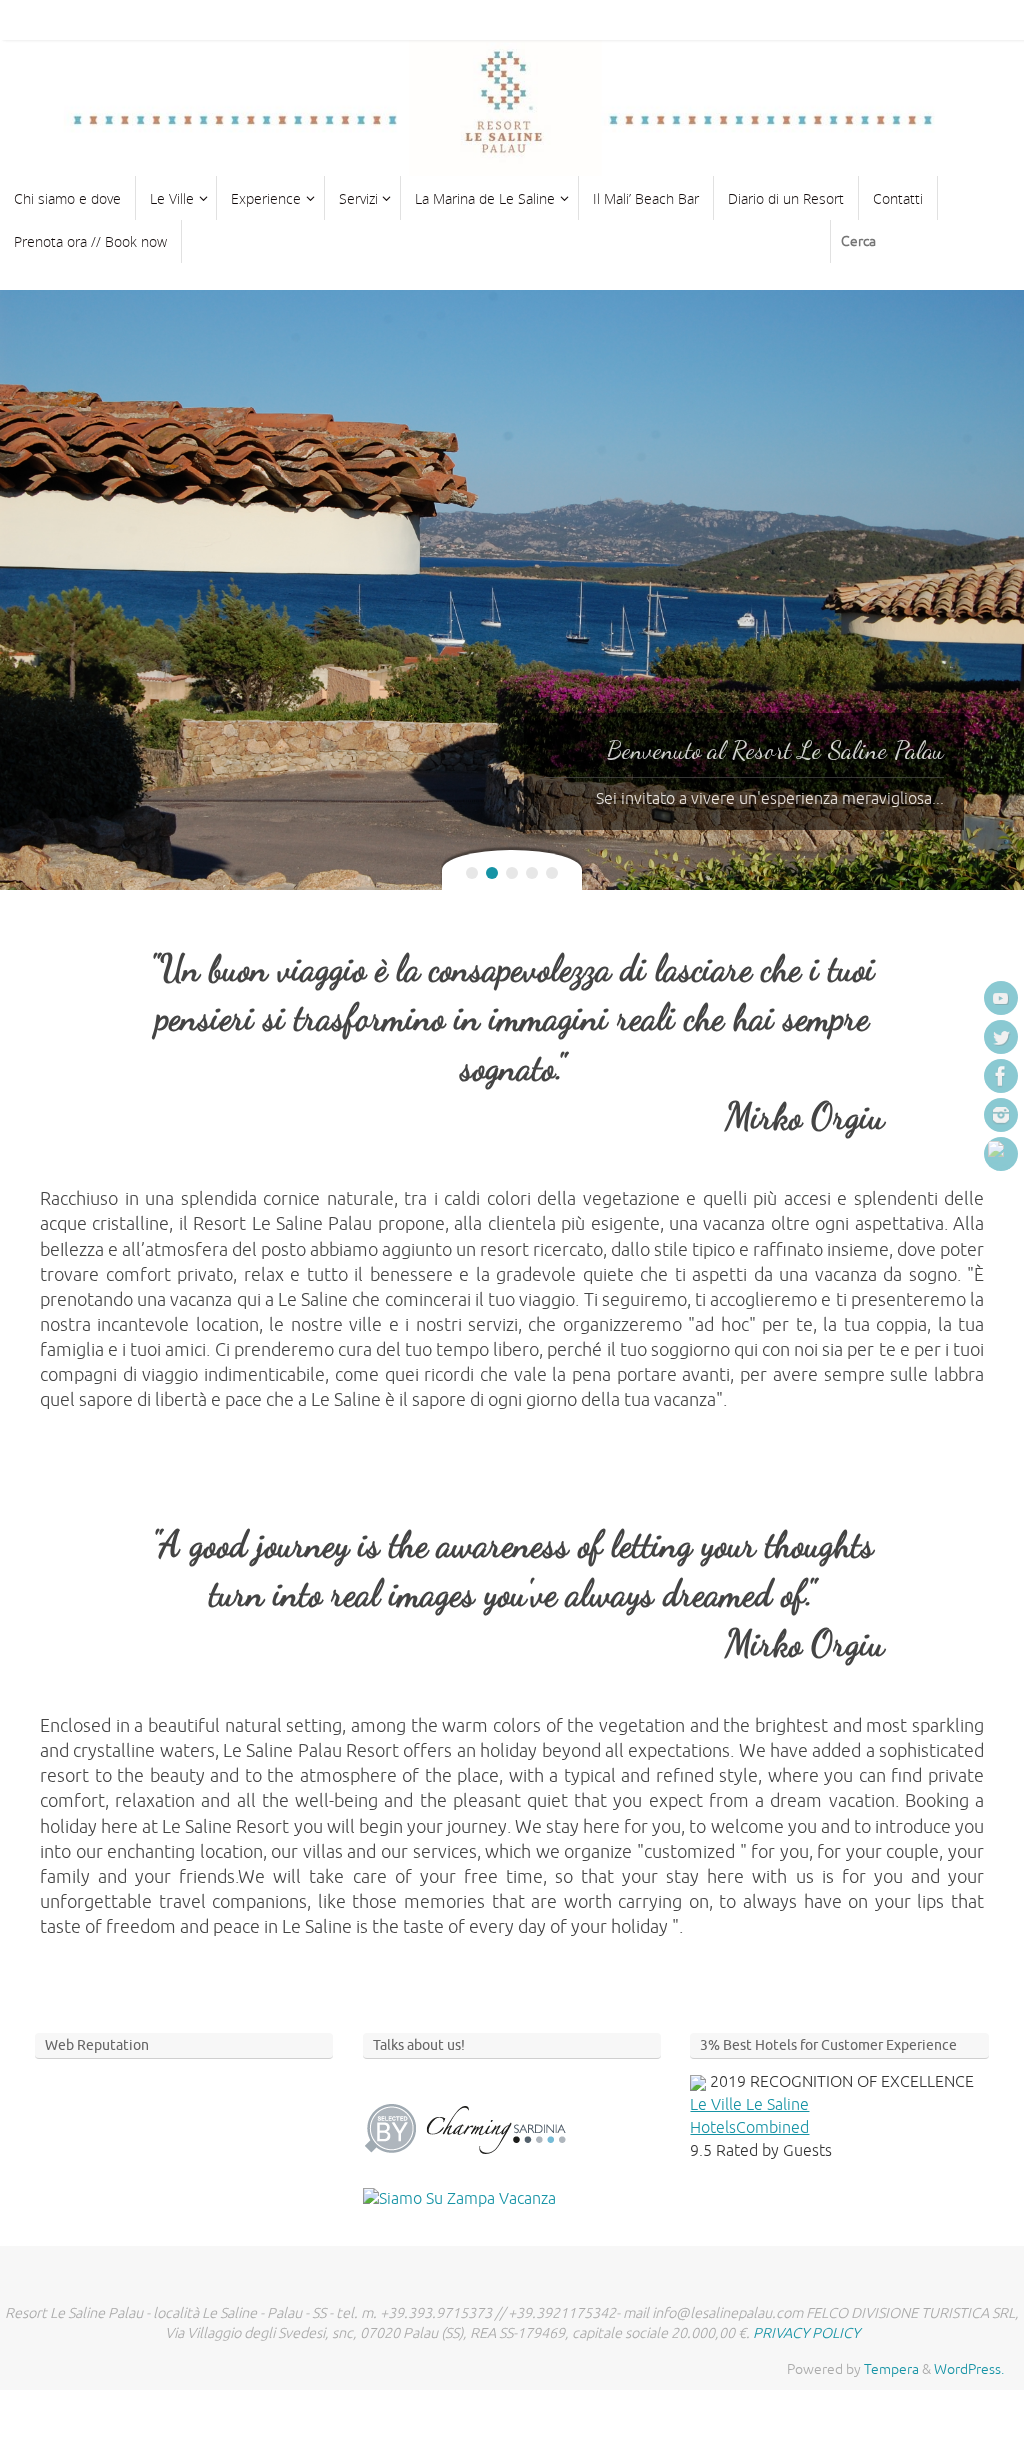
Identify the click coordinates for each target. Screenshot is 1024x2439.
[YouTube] (1001, 998)
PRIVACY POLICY (806, 2333)
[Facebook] (1001, 1076)
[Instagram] (1001, 1115)
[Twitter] (1001, 1037)
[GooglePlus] (1001, 1154)
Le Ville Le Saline (749, 2105)
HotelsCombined (749, 2128)
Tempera (891, 2369)
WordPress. (969, 2369)
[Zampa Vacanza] (459, 2198)
